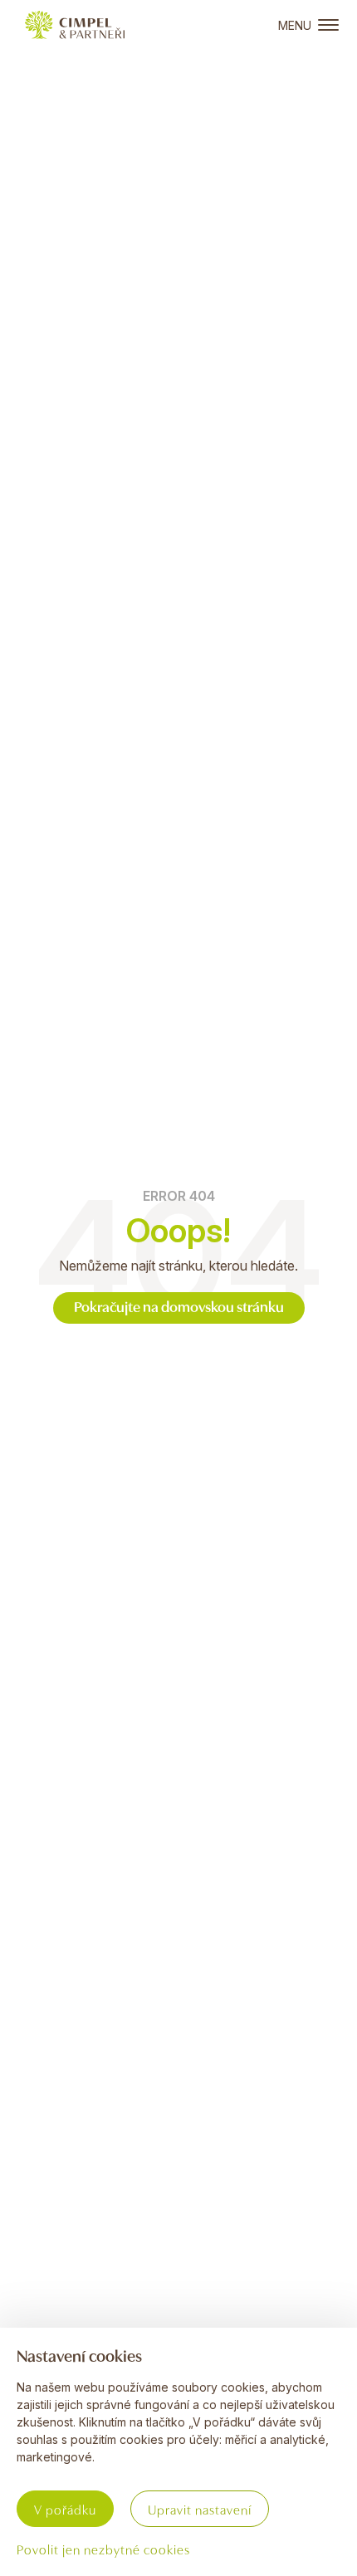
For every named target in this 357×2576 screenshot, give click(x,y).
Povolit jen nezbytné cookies (103, 2549)
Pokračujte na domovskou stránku (179, 1306)
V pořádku (65, 2509)
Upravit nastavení (200, 2509)
